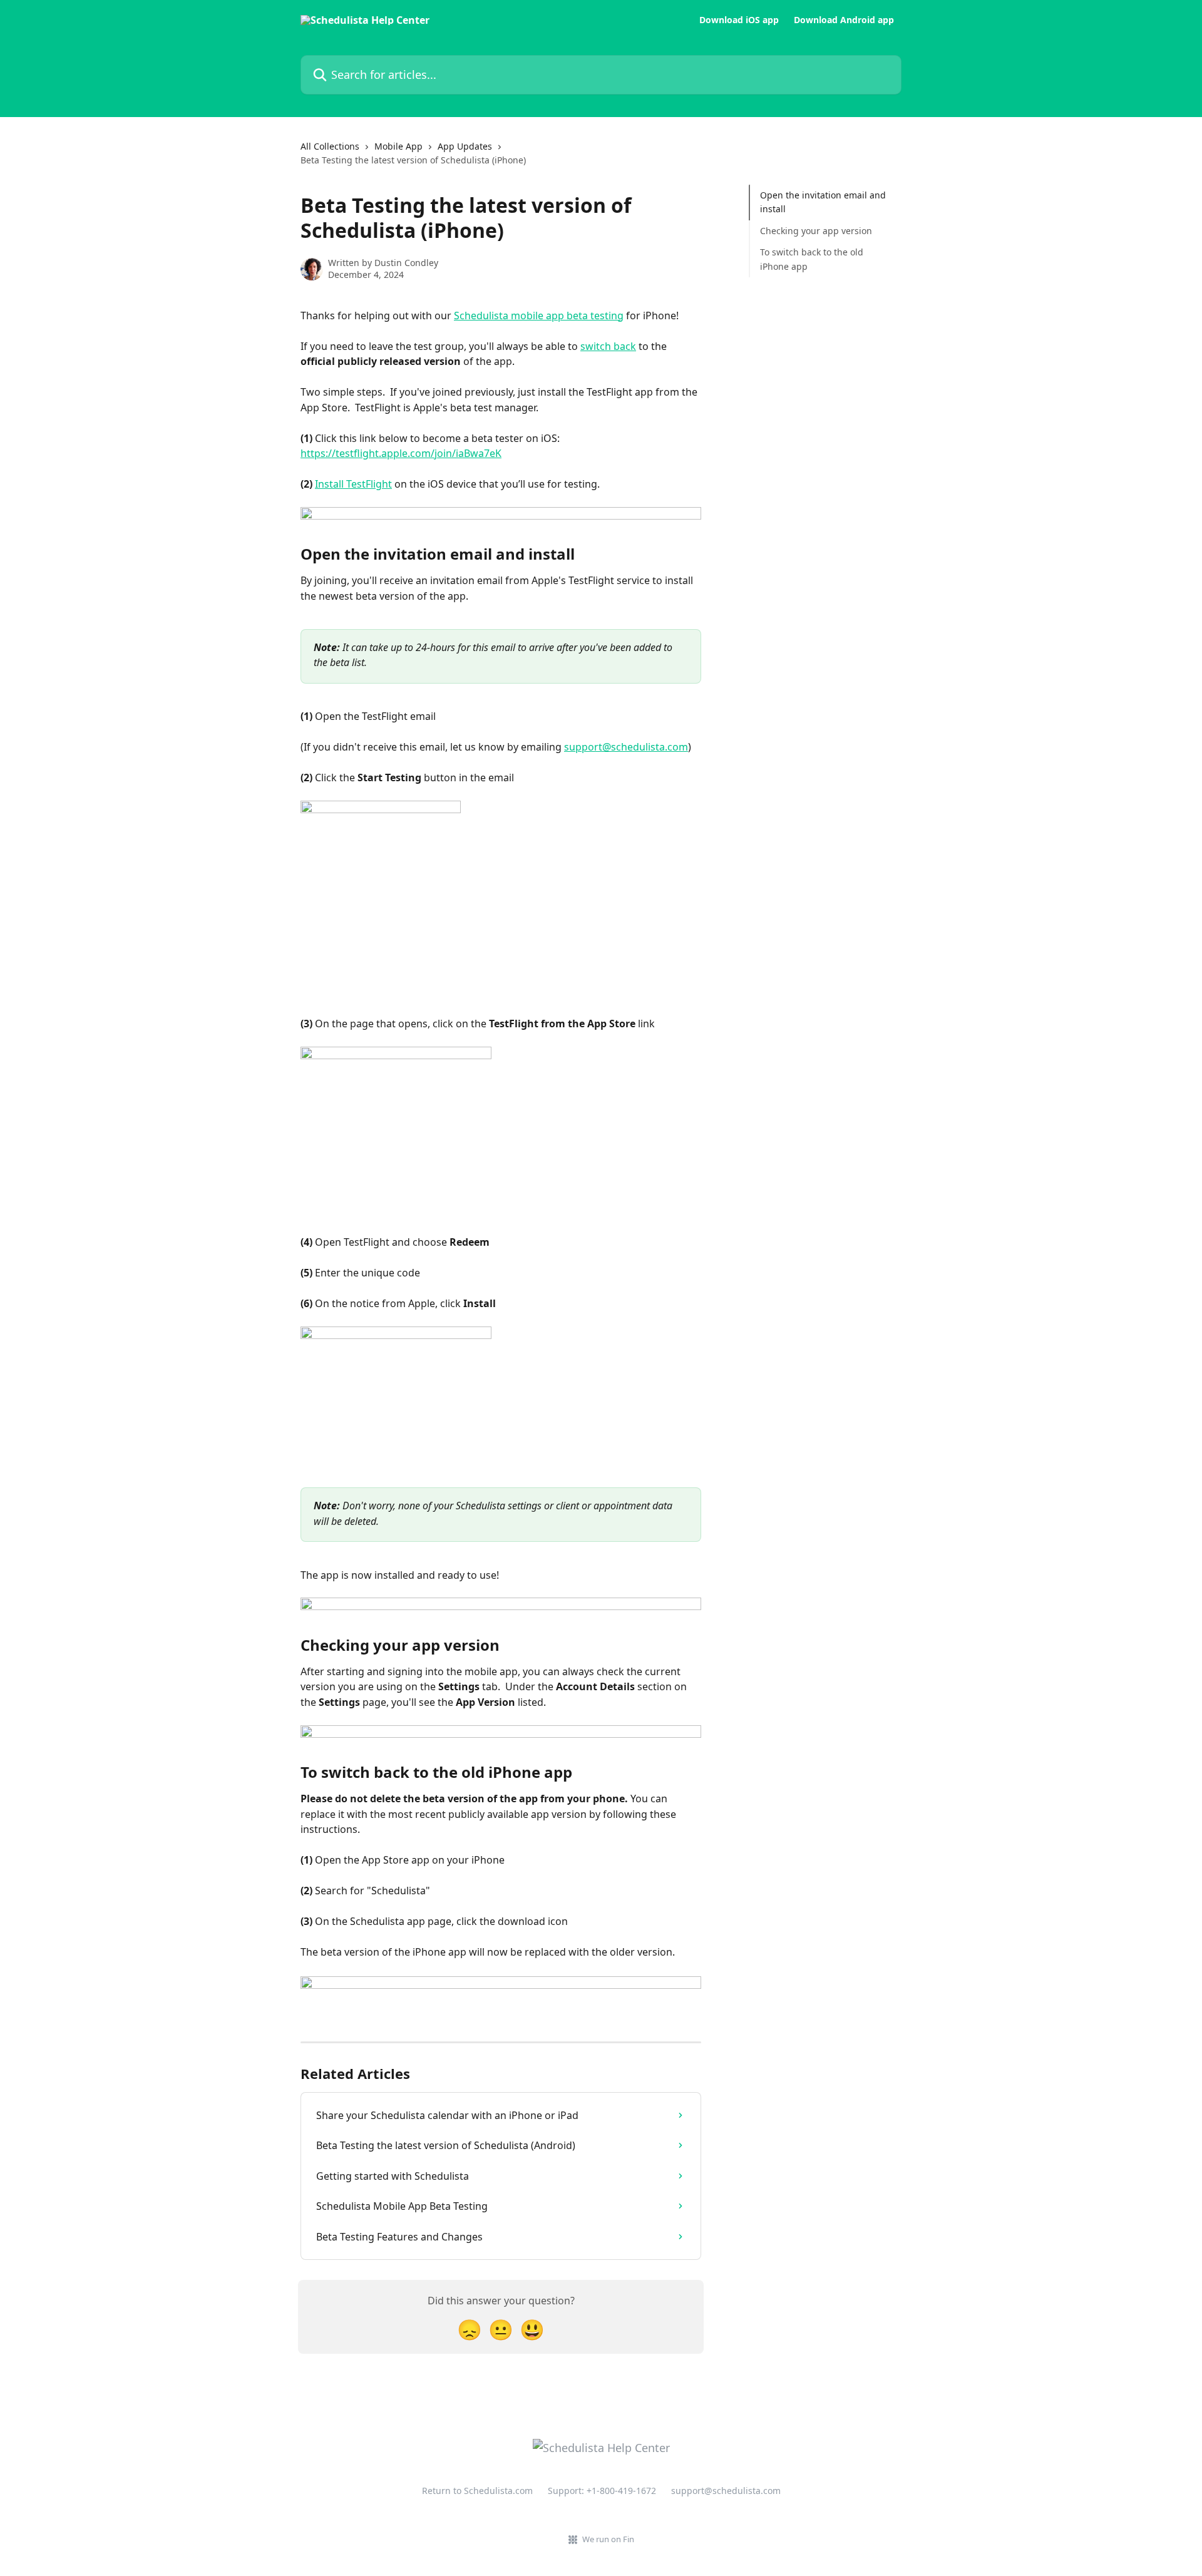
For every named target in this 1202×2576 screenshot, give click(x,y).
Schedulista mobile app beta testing (539, 316)
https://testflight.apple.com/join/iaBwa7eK (401, 453)
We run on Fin (608, 2539)
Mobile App (398, 146)
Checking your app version (816, 231)
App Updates (465, 146)
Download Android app (844, 20)
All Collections (330, 146)
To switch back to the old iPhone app (812, 259)
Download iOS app (739, 20)
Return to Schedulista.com (477, 2491)
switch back (608, 346)
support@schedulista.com (626, 747)
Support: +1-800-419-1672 (602, 2491)
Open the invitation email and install (823, 202)
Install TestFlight (353, 484)
